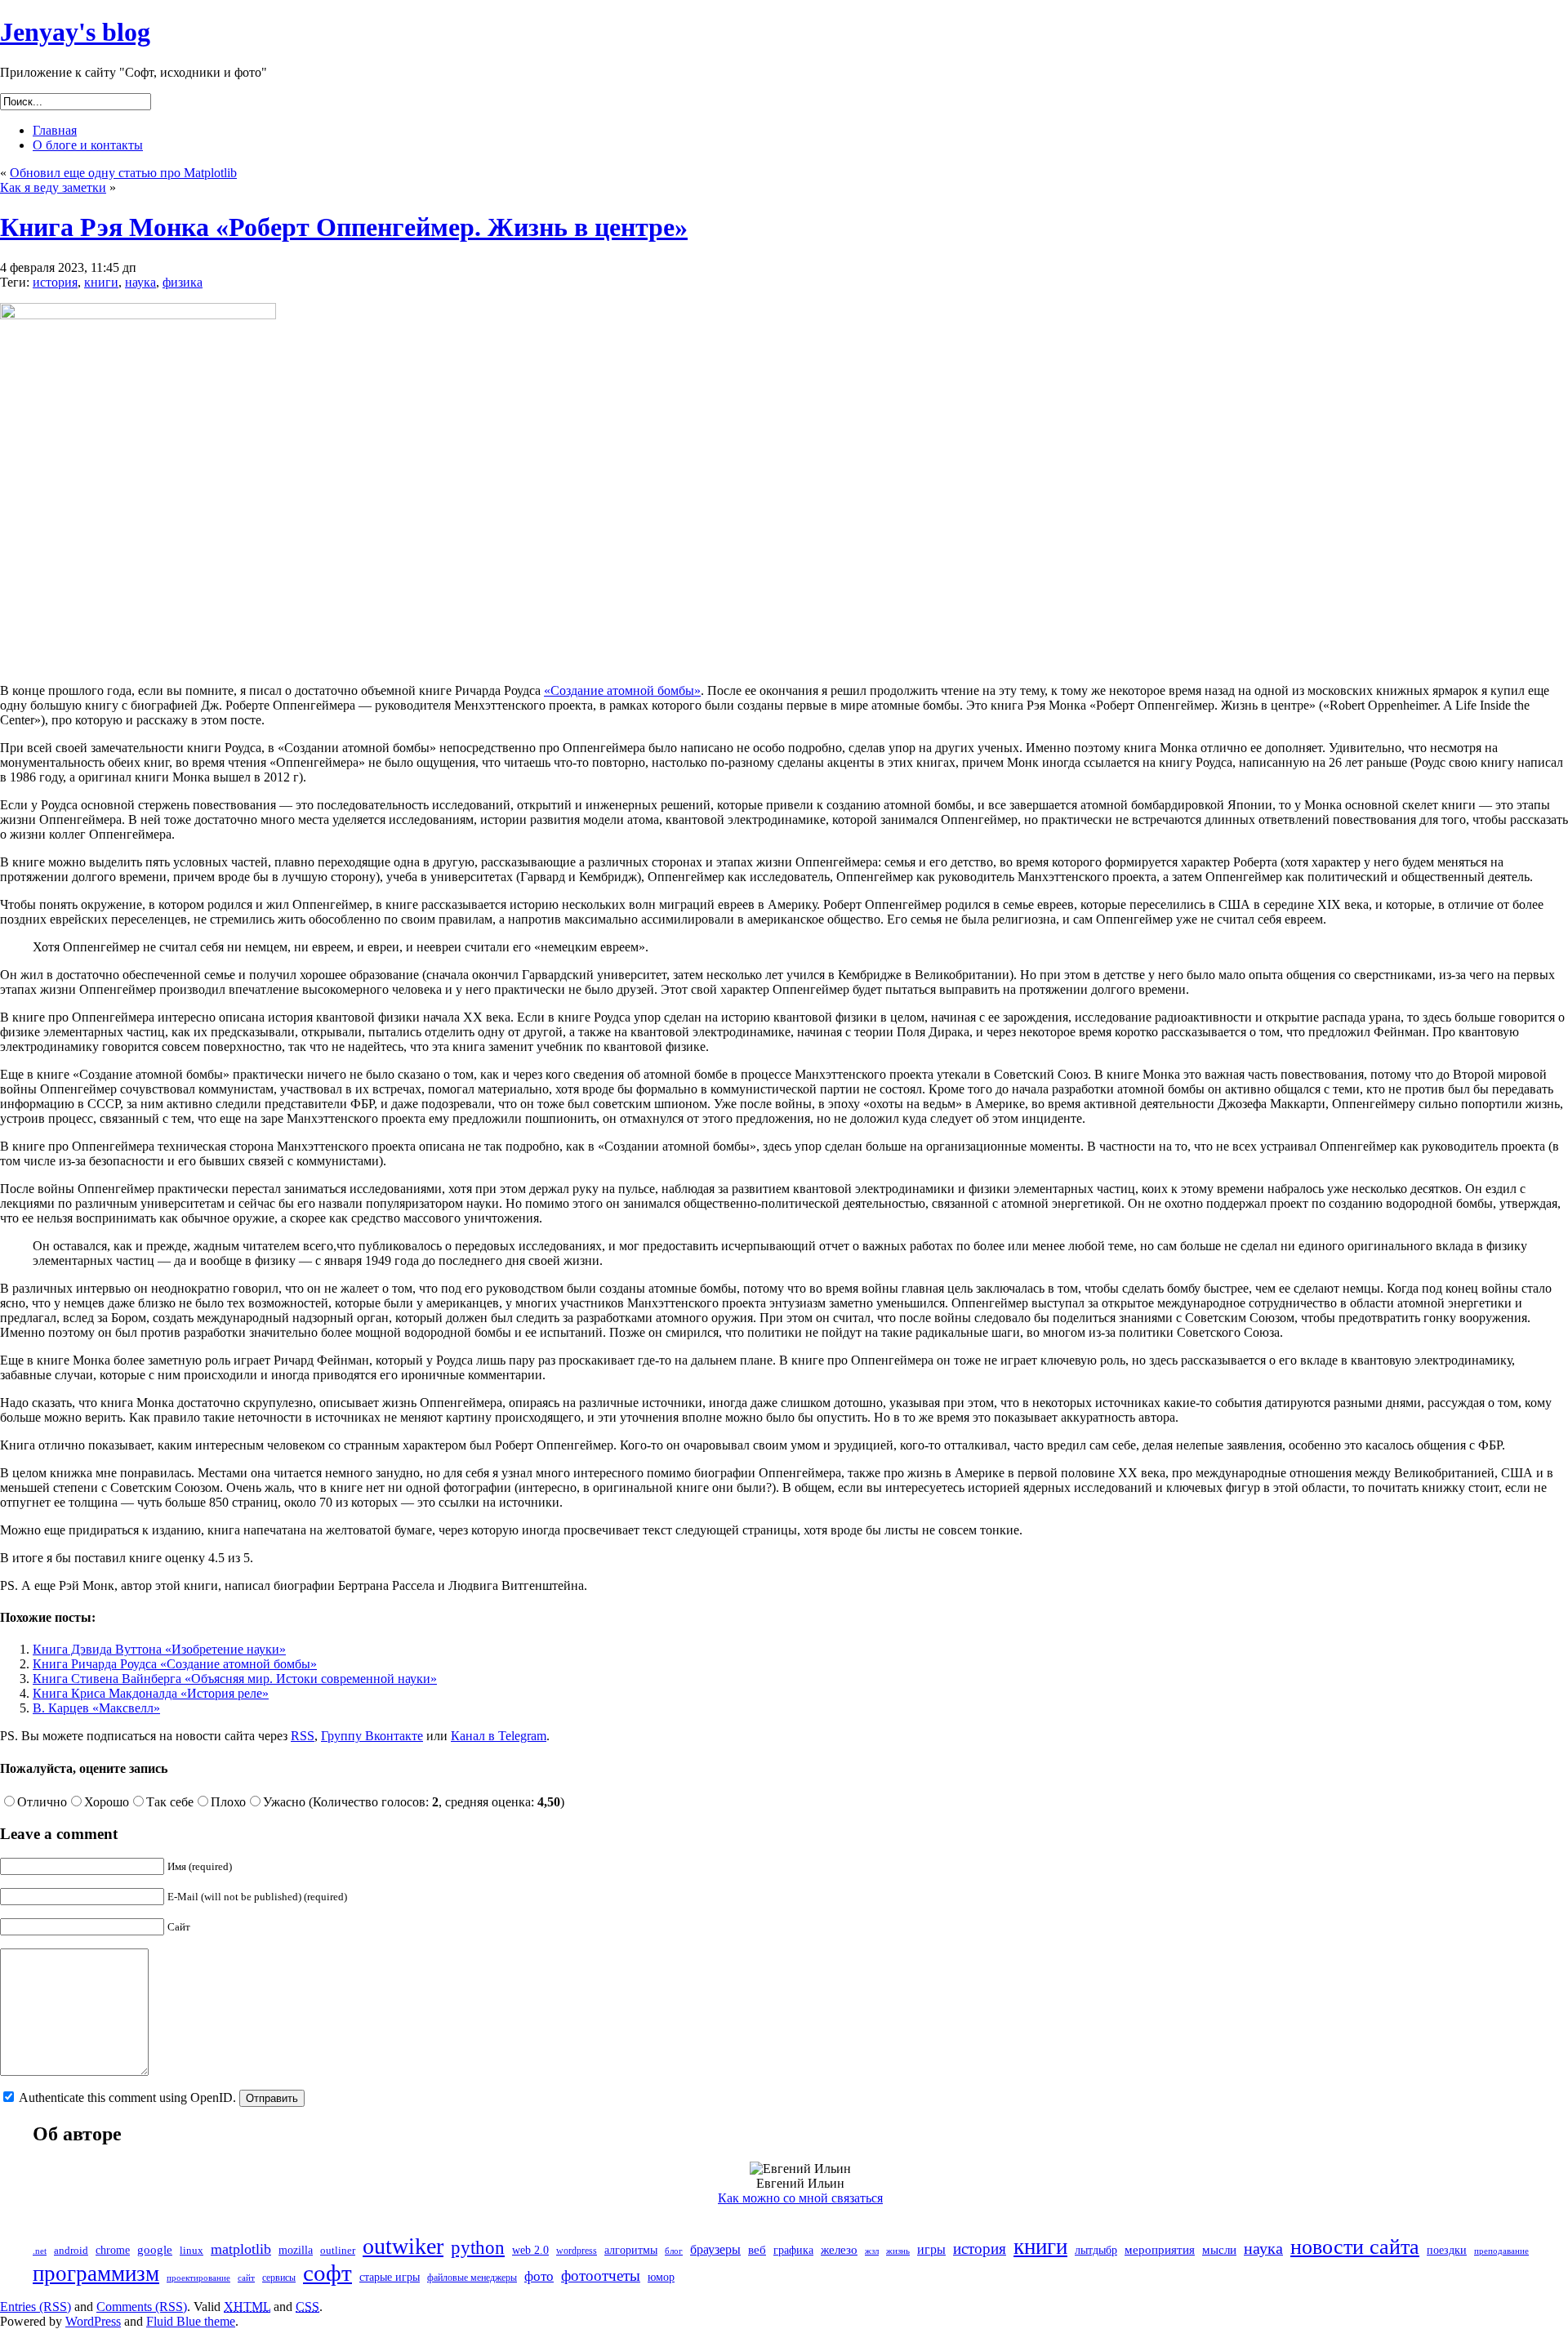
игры (931, 2249)
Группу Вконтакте (372, 1736)
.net (40, 2251)
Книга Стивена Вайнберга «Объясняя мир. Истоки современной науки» (235, 1679)
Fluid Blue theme (191, 2321)
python (478, 2247)
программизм (96, 2273)
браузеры (715, 2249)
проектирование (198, 2278)
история (55, 282)
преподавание (1501, 2251)
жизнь (898, 2251)
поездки (1447, 2250)
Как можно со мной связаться (800, 2198)
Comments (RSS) (142, 2307)
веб (757, 2250)
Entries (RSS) (36, 2307)
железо (839, 2250)
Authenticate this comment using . (128, 2097)
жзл (872, 2251)
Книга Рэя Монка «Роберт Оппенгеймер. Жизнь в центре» (344, 227)
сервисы (279, 2278)
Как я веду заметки (53, 187)
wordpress (577, 2251)
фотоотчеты (601, 2276)
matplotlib (241, 2249)
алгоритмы (631, 2250)
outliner (338, 2251)
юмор (661, 2277)
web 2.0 (530, 2250)
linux (192, 2251)
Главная (55, 130)
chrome (113, 2250)
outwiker (403, 2246)
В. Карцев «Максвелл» (96, 1708)
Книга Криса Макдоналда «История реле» (151, 1693)
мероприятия (1160, 2250)
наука (140, 282)
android (71, 2250)
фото (539, 2276)
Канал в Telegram (499, 1736)
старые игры (390, 2277)
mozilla (296, 2250)
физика (183, 282)
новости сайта (1355, 2247)
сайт (246, 2278)
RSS (303, 1736)
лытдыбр (1096, 2250)
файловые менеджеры (472, 2278)
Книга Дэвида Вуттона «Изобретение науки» (159, 1649)
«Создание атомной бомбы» (622, 690)
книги (101, 282)
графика (793, 2250)
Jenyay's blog (75, 32)
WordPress (93, 2321)
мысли (1219, 2249)
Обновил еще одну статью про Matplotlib (123, 173)
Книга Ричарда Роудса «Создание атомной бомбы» (175, 1664)
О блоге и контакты (88, 145)
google (155, 2250)
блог (674, 2251)
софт (327, 2273)
